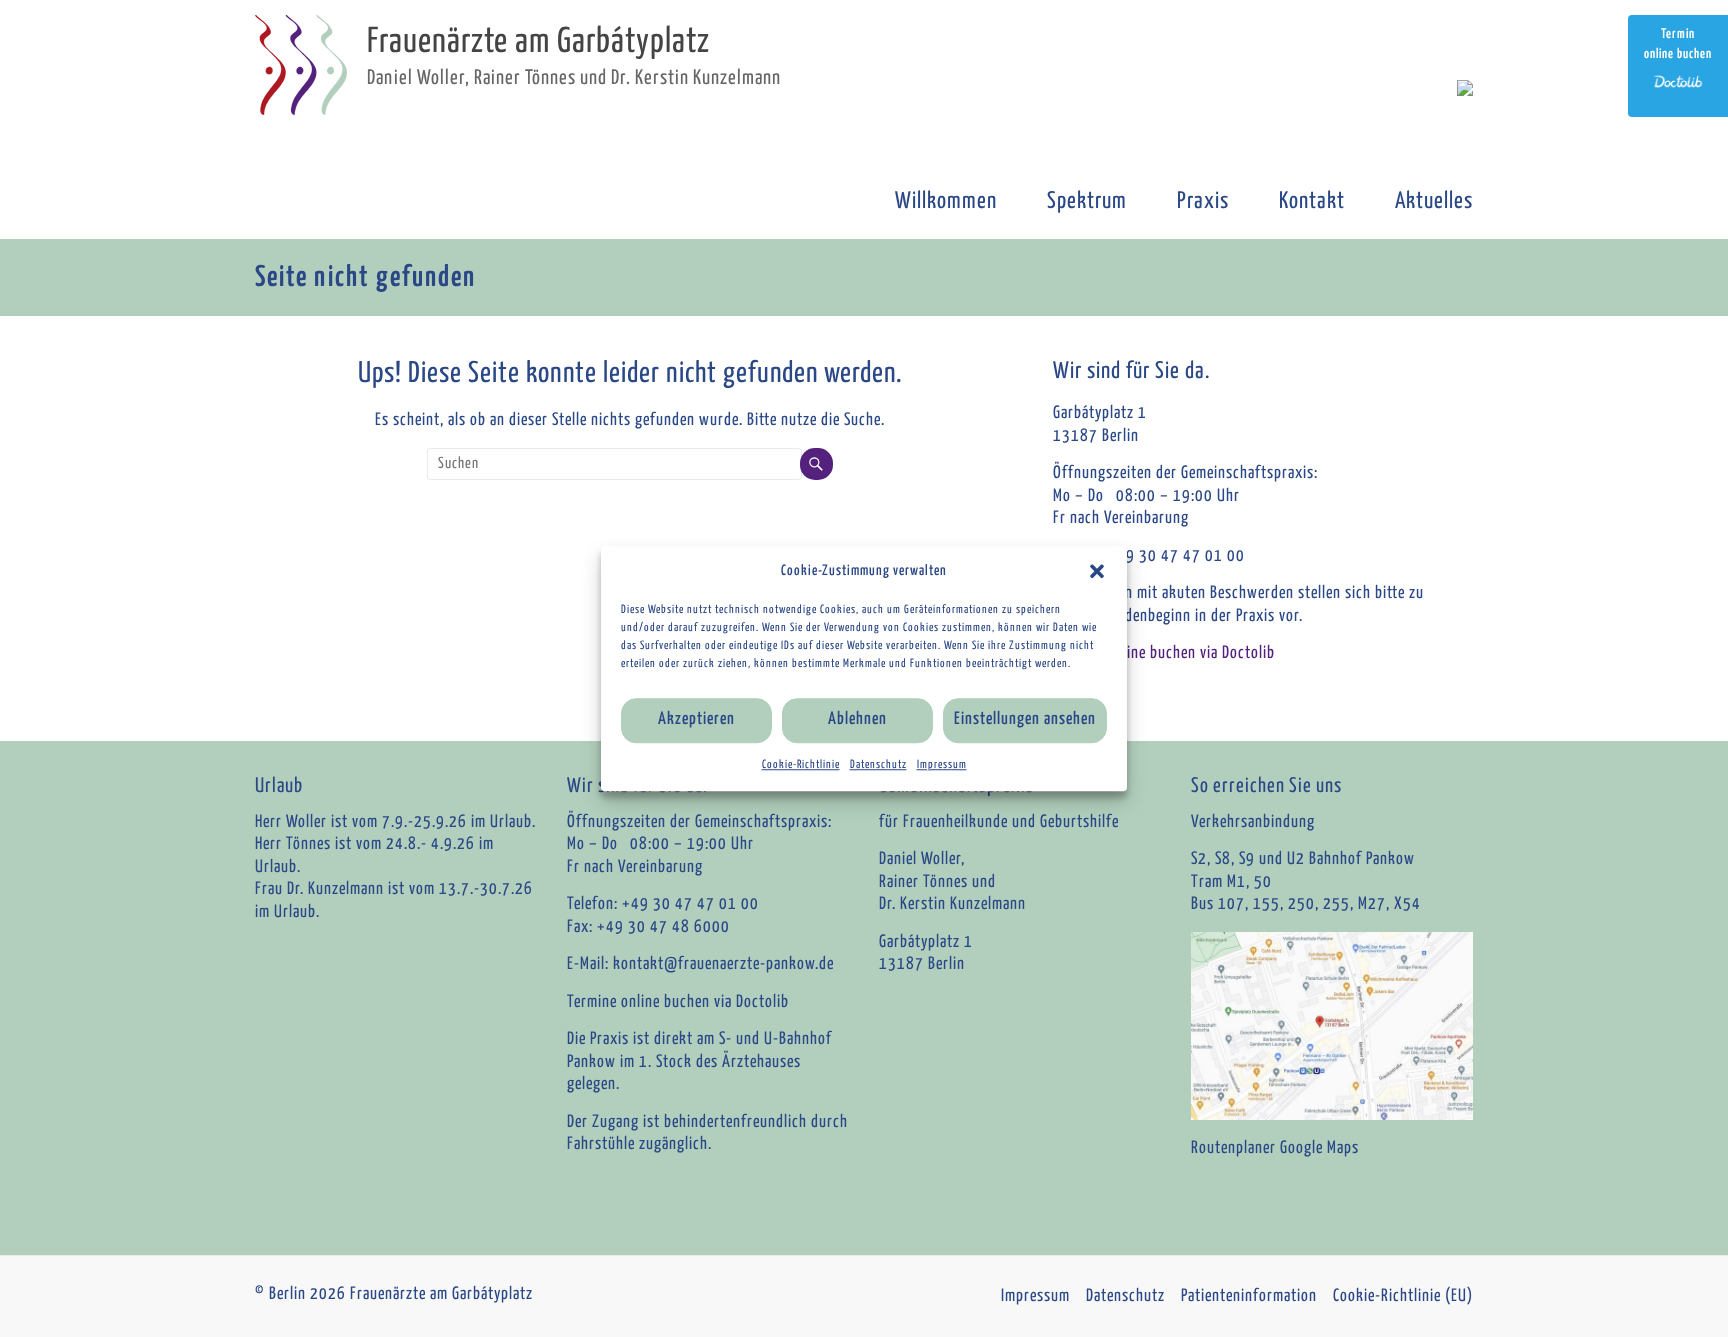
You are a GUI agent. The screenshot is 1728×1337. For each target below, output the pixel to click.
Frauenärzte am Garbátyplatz (538, 42)
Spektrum (1087, 201)
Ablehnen (857, 719)
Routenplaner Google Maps (1275, 1148)
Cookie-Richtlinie (801, 764)
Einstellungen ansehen (1025, 719)
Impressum (942, 764)
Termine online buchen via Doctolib (1164, 653)
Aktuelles (1434, 201)
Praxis (1203, 201)
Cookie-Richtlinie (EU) (1403, 1296)
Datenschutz (878, 764)
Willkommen (946, 201)
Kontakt (1312, 201)
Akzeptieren (696, 719)
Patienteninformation (1249, 1296)
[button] (1097, 571)
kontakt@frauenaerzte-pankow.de (723, 964)
